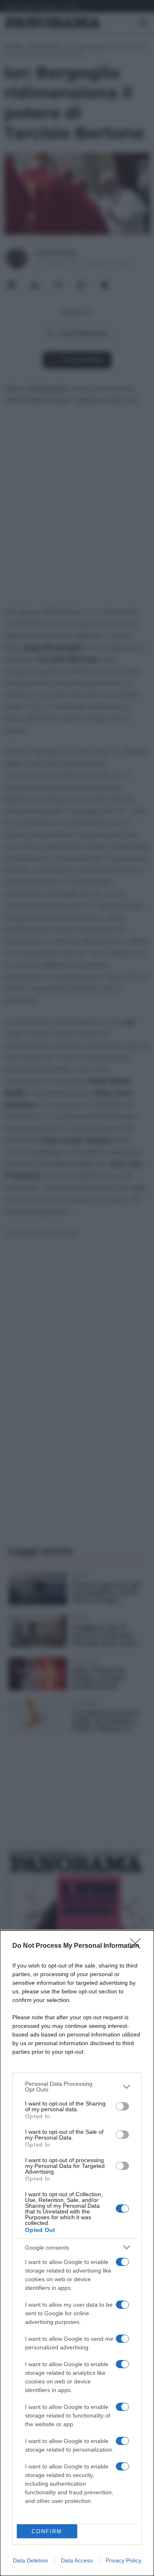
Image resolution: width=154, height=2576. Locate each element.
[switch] (122, 2106)
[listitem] (77, 2087)
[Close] (138, 1946)
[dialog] (77, 2253)
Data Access (77, 2560)
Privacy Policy (123, 2560)
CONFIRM (47, 2531)
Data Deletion (30, 2560)
